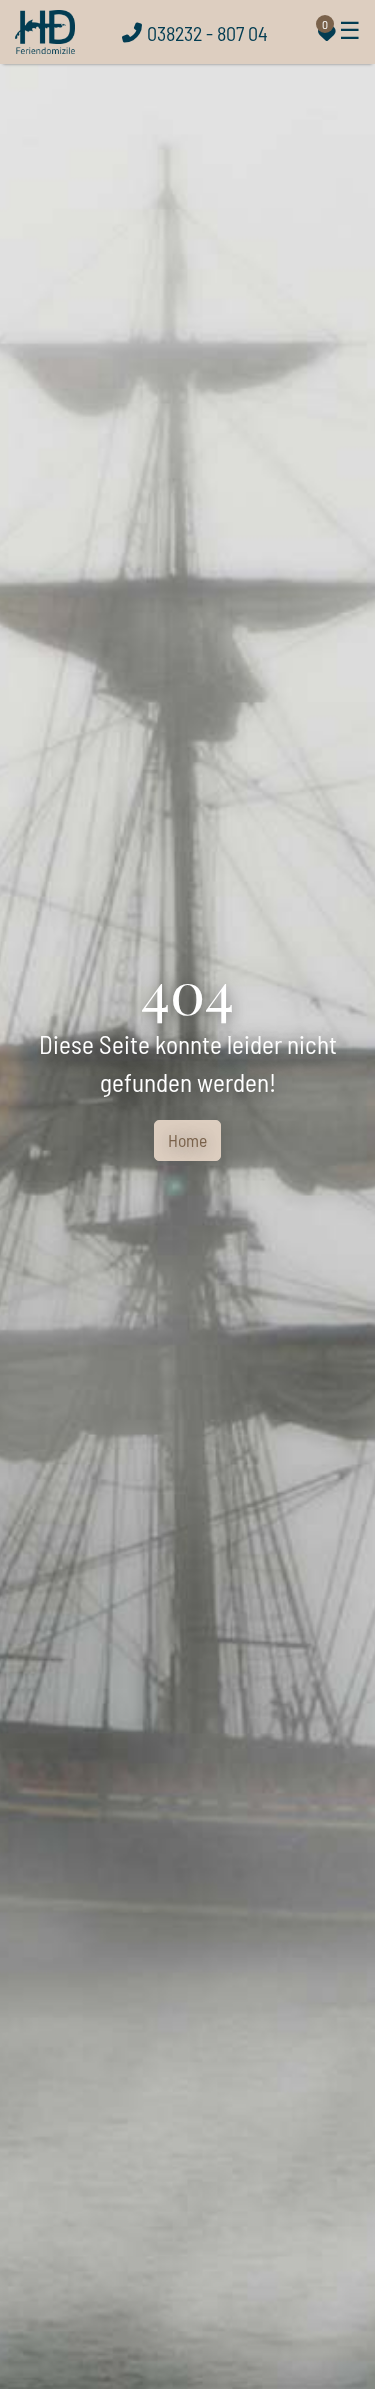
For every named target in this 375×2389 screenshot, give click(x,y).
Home (187, 1140)
